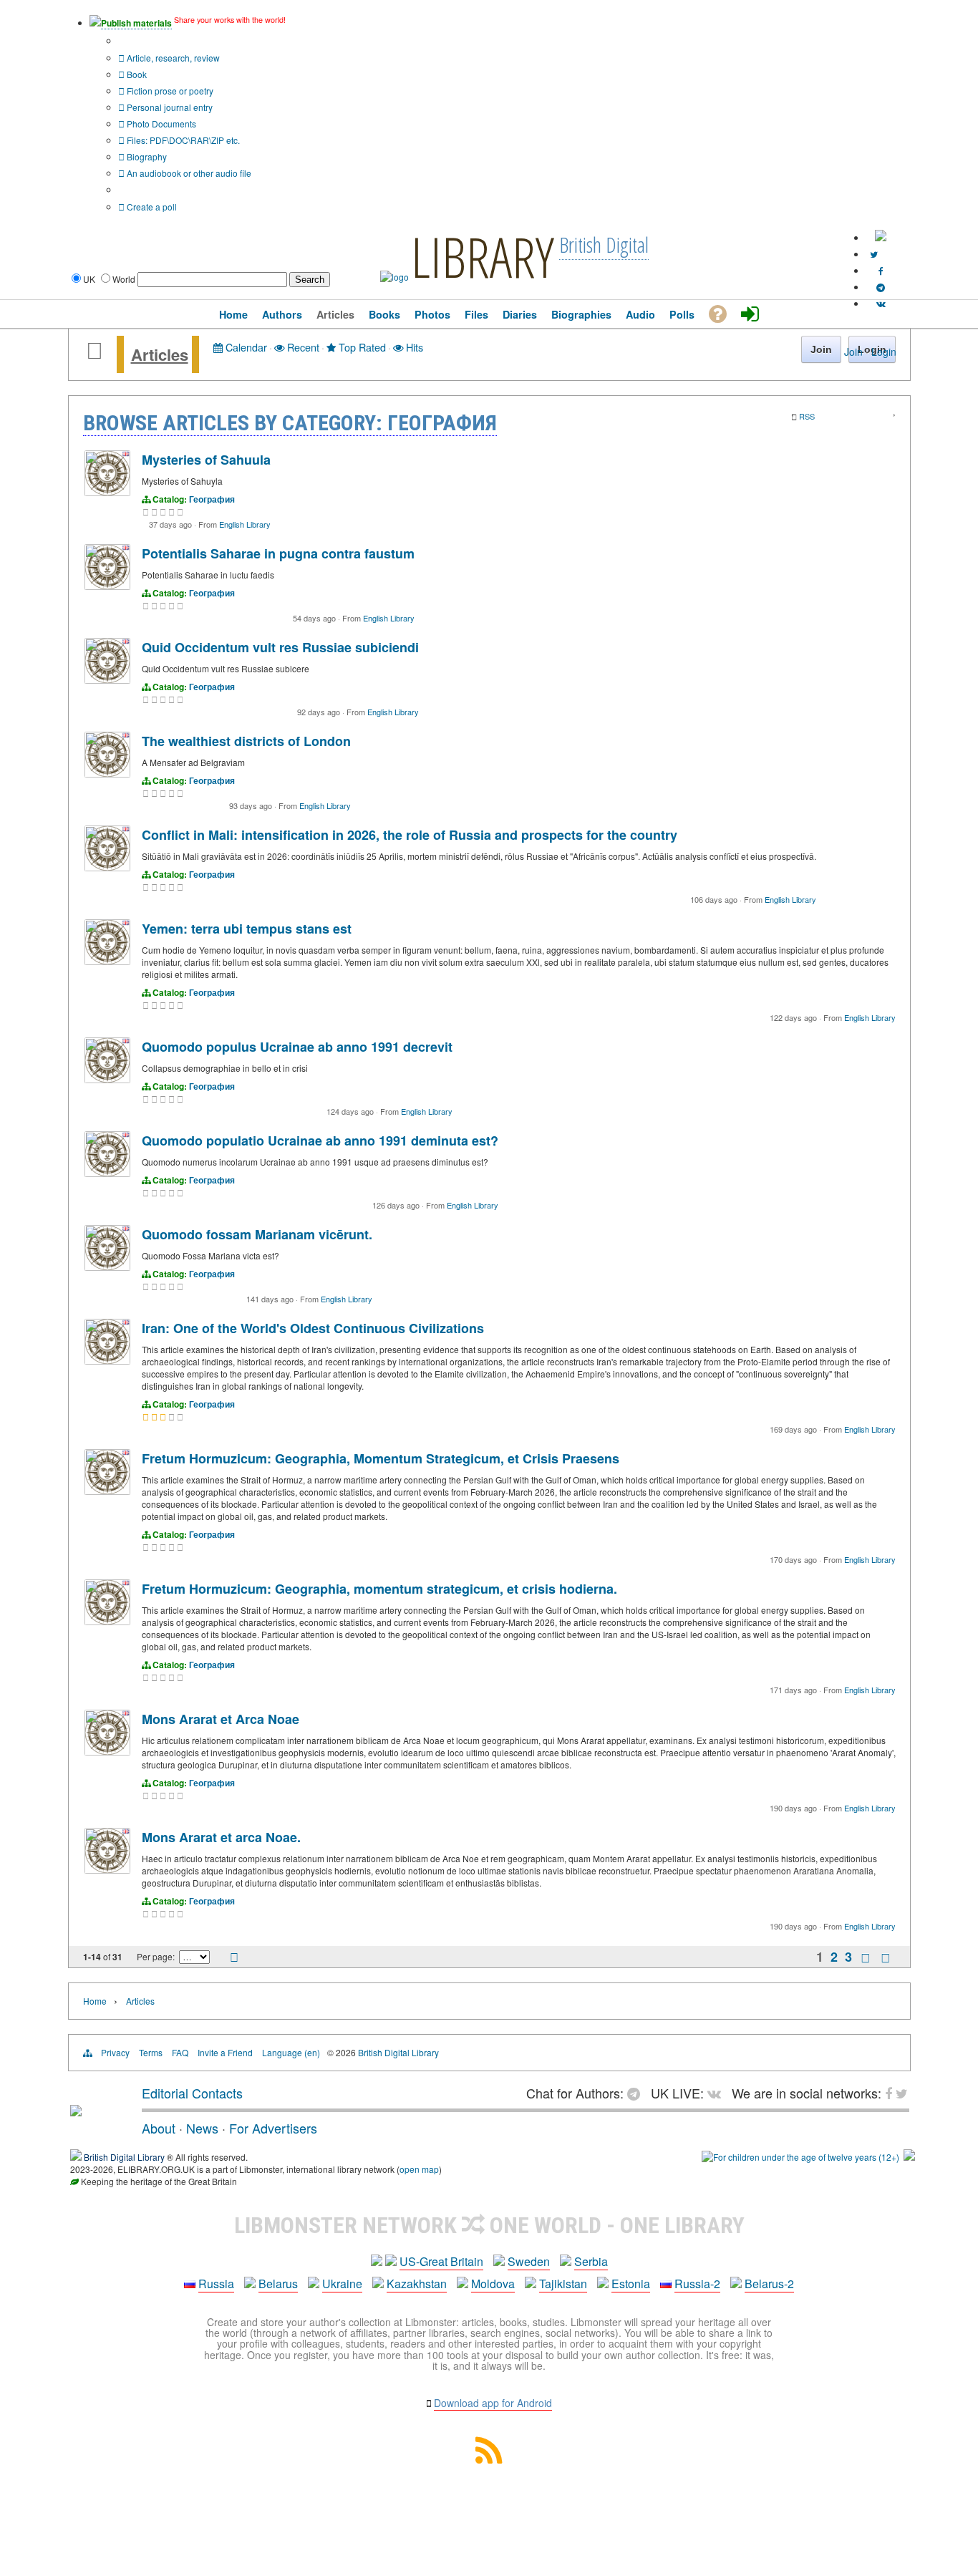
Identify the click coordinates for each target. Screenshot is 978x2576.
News (202, 2128)
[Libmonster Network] (800, 2157)
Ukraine (342, 2284)
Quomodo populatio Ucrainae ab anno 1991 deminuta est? (320, 1141)
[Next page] (866, 1957)
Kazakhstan (417, 2284)
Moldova (493, 2284)
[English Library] (107, 492)
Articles (160, 354)
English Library (245, 524)
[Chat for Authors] (881, 287)
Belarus (278, 2284)
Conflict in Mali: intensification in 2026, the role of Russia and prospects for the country (410, 835)
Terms (151, 2052)
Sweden (529, 2261)
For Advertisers (273, 2128)
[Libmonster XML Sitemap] (489, 2459)
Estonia (631, 2284)
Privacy (115, 2052)
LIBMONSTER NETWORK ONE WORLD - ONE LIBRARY (489, 2225)
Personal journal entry (169, 107)
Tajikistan (563, 2284)
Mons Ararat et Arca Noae (221, 1719)
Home (95, 2001)
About (159, 2128)
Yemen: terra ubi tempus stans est (247, 929)
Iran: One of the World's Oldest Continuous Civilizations (313, 1328)
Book (136, 74)
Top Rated (361, 347)
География (212, 499)
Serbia (591, 2261)
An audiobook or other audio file (188, 173)
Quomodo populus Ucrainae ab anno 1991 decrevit (297, 1047)
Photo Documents (160, 124)
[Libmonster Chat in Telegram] (637, 2093)
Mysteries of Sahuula (206, 460)
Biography (146, 156)
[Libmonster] (76, 2111)
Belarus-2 (769, 2284)
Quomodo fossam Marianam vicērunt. (257, 1234)
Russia (216, 2284)
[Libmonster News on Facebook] (881, 270)
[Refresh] (234, 1958)
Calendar (245, 347)
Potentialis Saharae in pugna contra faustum (278, 553)
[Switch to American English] (881, 237)
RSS (807, 416)
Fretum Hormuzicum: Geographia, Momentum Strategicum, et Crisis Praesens (381, 1458)
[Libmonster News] (874, 254)
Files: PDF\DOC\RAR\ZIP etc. (182, 140)
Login (884, 352)
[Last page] (886, 1957)
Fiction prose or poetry (169, 91)
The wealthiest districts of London (246, 741)
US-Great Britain (441, 2261)
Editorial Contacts (192, 2093)
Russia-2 (697, 2284)
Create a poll (151, 207)
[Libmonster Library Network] (909, 2157)
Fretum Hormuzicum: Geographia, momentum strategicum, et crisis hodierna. (379, 1589)
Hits (413, 347)
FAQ (180, 2052)
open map (419, 2169)
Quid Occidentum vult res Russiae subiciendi (280, 647)
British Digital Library (398, 2052)
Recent (302, 347)
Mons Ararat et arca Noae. (221, 1837)
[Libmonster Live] (881, 303)
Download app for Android (493, 2403)
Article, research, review (172, 58)
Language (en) (291, 2052)
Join (853, 352)
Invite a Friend (225, 2052)
